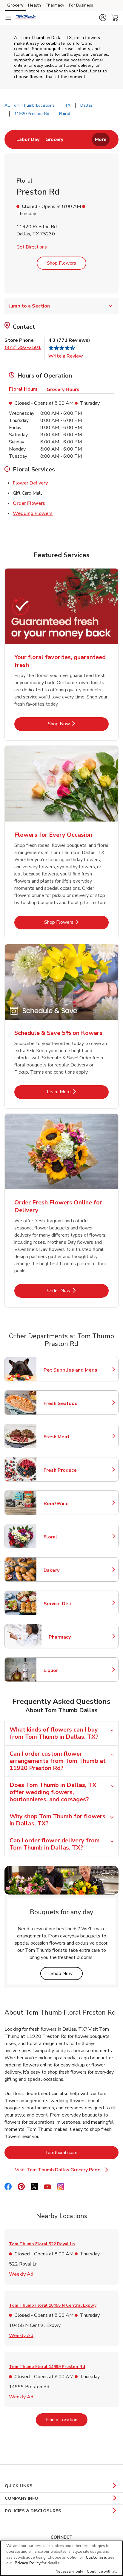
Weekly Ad (21, 2274)
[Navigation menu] (8, 18)
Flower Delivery (30, 483)
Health (34, 5)
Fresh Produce (70, 1470)
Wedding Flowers (33, 513)
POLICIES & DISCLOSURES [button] (33, 2511)
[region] (61, 2558)
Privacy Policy (28, 2563)
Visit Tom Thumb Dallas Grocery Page (63, 2170)
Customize (96, 2558)
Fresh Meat (70, 1437)
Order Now (78, 1290)
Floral (70, 1537)
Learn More (78, 1092)
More (101, 139)
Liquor (70, 1670)
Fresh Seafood (70, 1403)
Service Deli (70, 1604)
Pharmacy (55, 5)
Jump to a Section (29, 306)
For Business (81, 5)
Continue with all (102, 2572)
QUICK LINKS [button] (19, 2486)
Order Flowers (29, 503)
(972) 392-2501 (23, 347)
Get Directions (32, 247)
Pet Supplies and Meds (70, 1370)
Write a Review (66, 356)
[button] (103, 18)
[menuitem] (28, 139)
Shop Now (78, 724)
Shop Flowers (61, 263)
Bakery (70, 1570)
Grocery (15, 5)
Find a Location (67, 2420)
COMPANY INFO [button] (21, 2498)
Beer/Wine (70, 1504)
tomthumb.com (82, 2152)
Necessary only (69, 2572)
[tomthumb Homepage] (26, 18)
